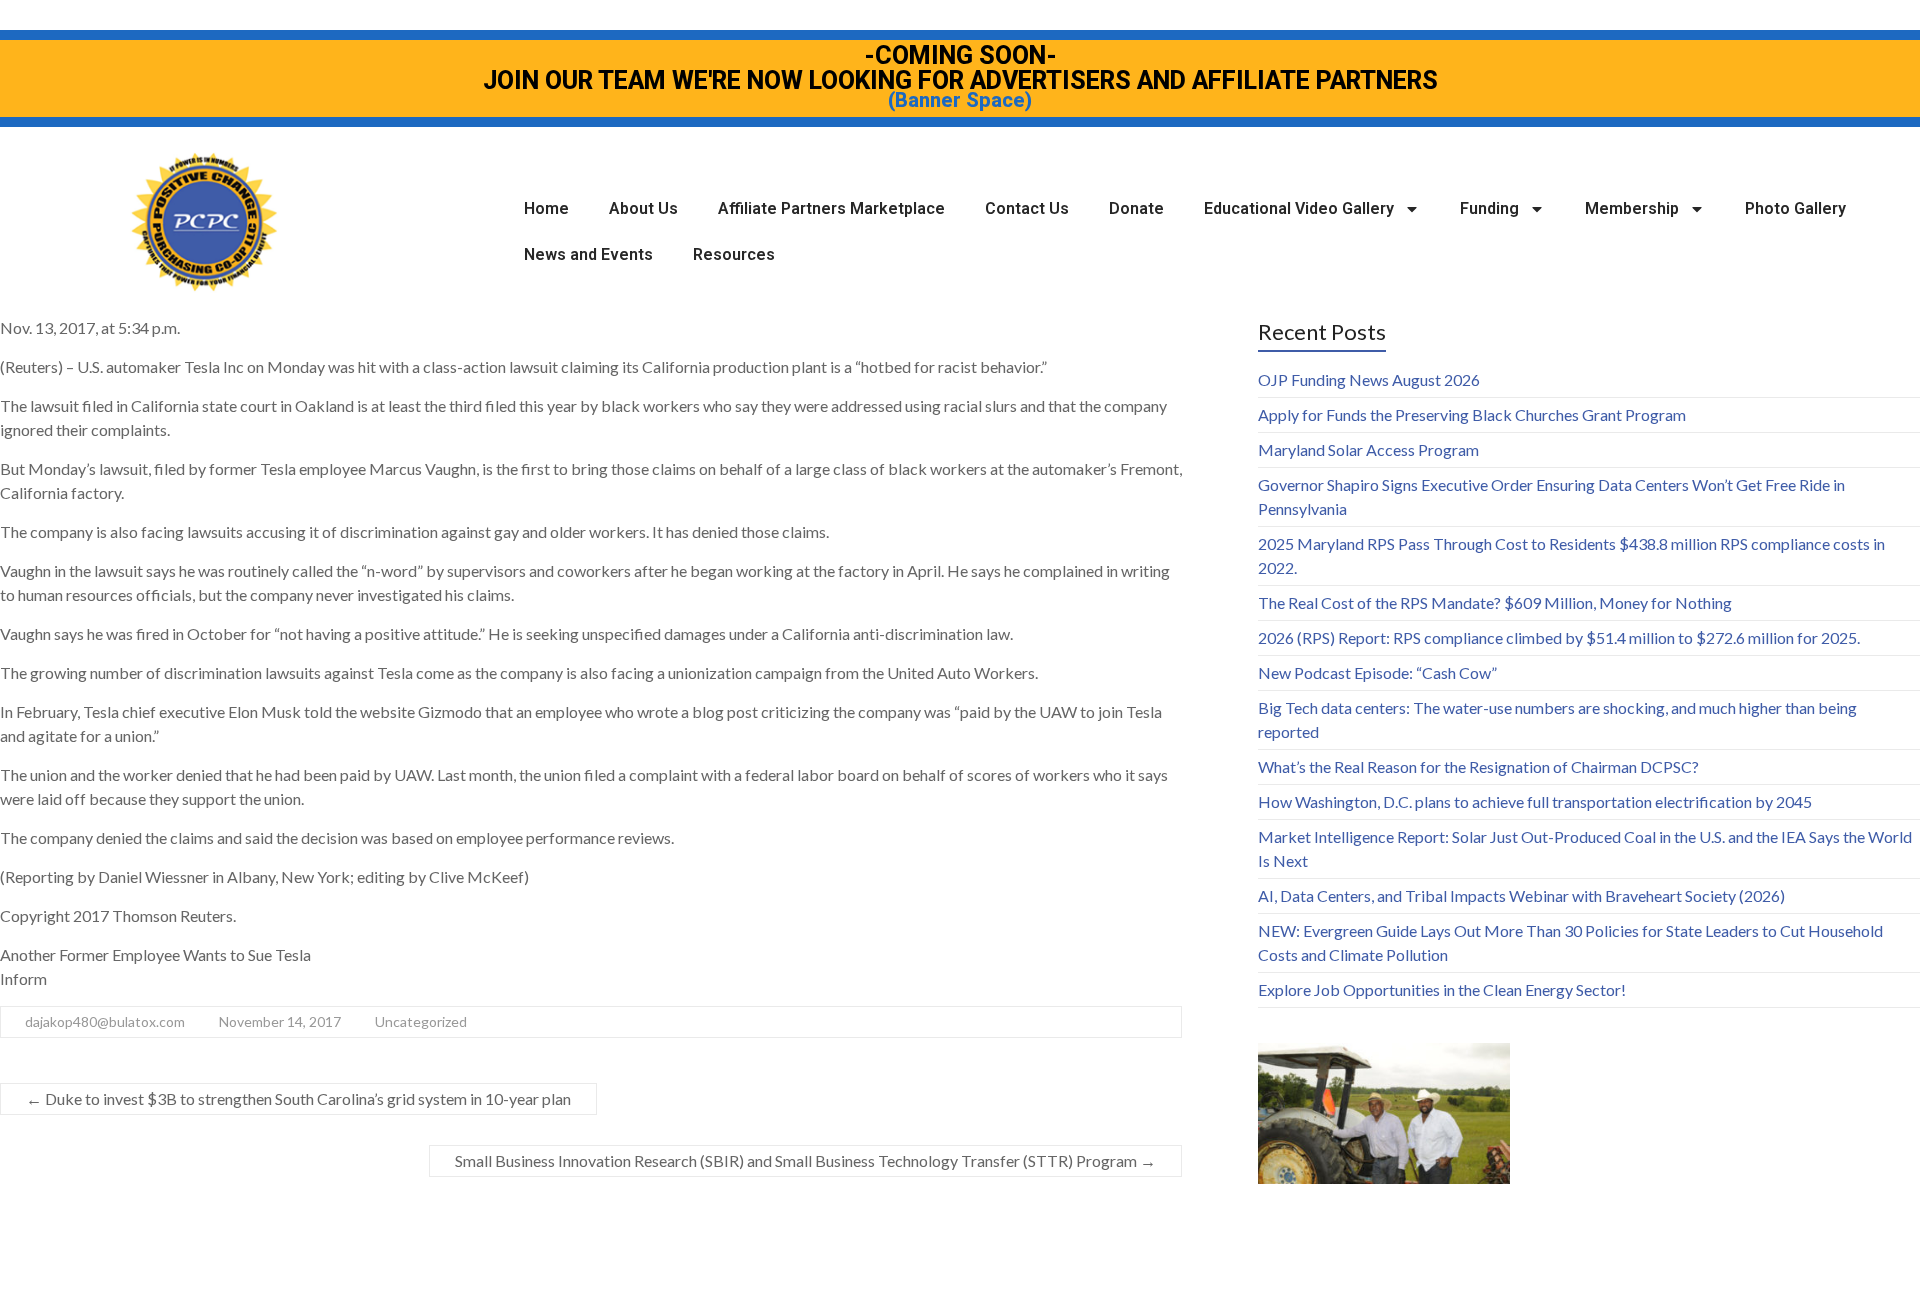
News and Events (588, 254)
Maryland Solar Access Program (1368, 449)
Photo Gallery (1795, 208)
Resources (734, 254)
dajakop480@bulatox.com (105, 1021)
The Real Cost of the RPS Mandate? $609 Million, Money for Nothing (1495, 602)
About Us (643, 208)
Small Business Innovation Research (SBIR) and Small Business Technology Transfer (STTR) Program (805, 1160)
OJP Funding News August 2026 (1369, 379)
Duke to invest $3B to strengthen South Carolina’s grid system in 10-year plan (298, 1098)
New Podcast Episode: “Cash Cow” (1377, 672)
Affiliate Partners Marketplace (831, 208)
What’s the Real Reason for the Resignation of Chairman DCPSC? (1478, 766)
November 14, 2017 (280, 1021)
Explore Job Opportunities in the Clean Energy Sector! (1442, 989)
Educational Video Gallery (1299, 208)
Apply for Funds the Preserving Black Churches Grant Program (1472, 414)
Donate (1136, 208)
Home (546, 208)
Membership (1632, 208)
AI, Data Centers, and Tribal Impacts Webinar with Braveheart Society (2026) (1521, 895)
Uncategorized (421, 1021)
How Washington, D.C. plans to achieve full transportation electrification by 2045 (1535, 801)
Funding (1489, 208)
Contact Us (1027, 208)
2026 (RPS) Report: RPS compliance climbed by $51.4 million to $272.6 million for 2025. (1559, 637)
